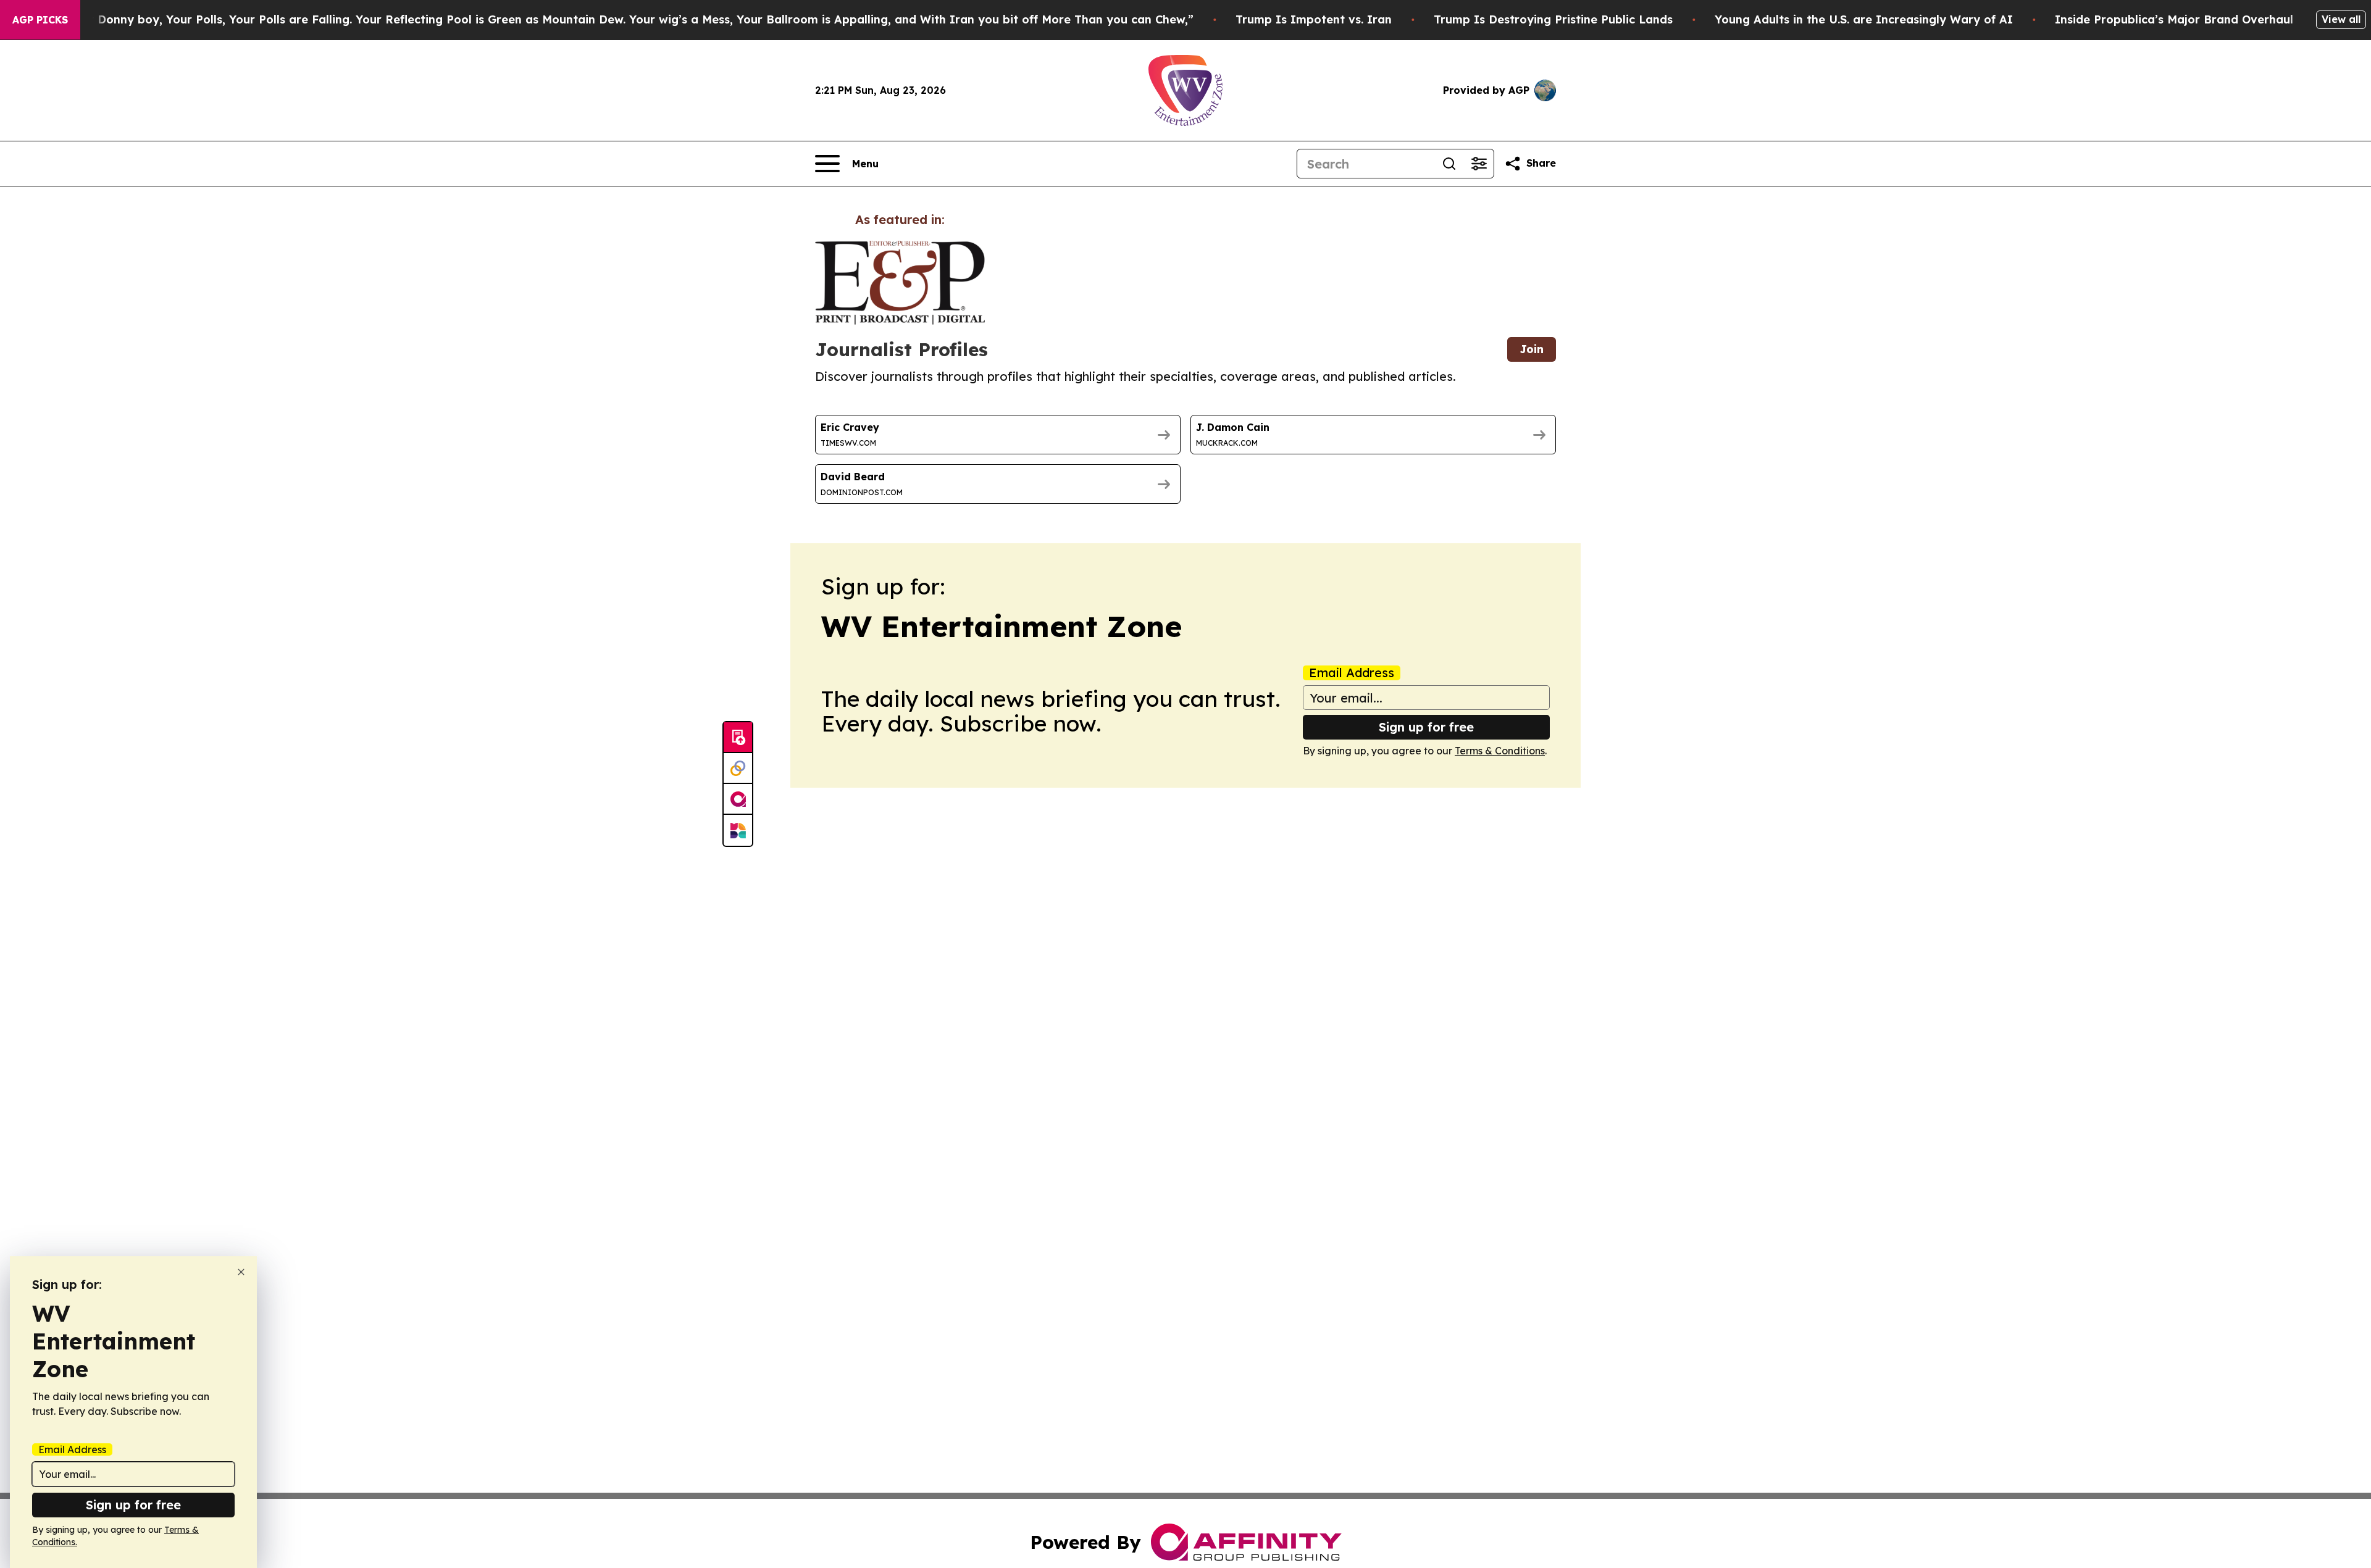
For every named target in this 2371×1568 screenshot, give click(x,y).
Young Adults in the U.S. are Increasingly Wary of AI (1864, 19)
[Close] (241, 1272)
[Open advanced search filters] (1479, 164)
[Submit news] (738, 738)
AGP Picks (40, 20)
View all (2341, 19)
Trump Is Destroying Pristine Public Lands (1553, 19)
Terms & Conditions (1500, 751)
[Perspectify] (738, 769)
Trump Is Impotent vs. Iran (1314, 19)
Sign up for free (1426, 727)
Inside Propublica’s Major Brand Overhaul (2174, 19)
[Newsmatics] (738, 830)
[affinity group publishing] (738, 799)
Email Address (1352, 673)
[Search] (1449, 164)
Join (1532, 349)
